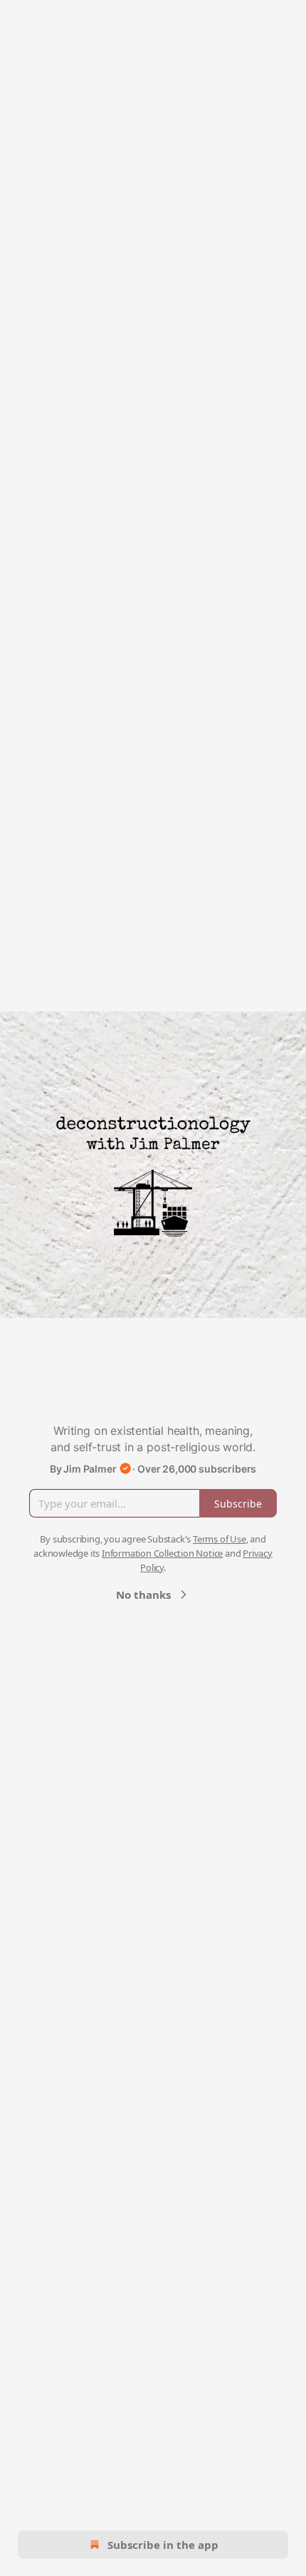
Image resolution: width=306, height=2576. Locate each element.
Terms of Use (220, 1539)
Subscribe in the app (163, 2545)
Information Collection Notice (162, 1553)
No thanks (143, 1594)
